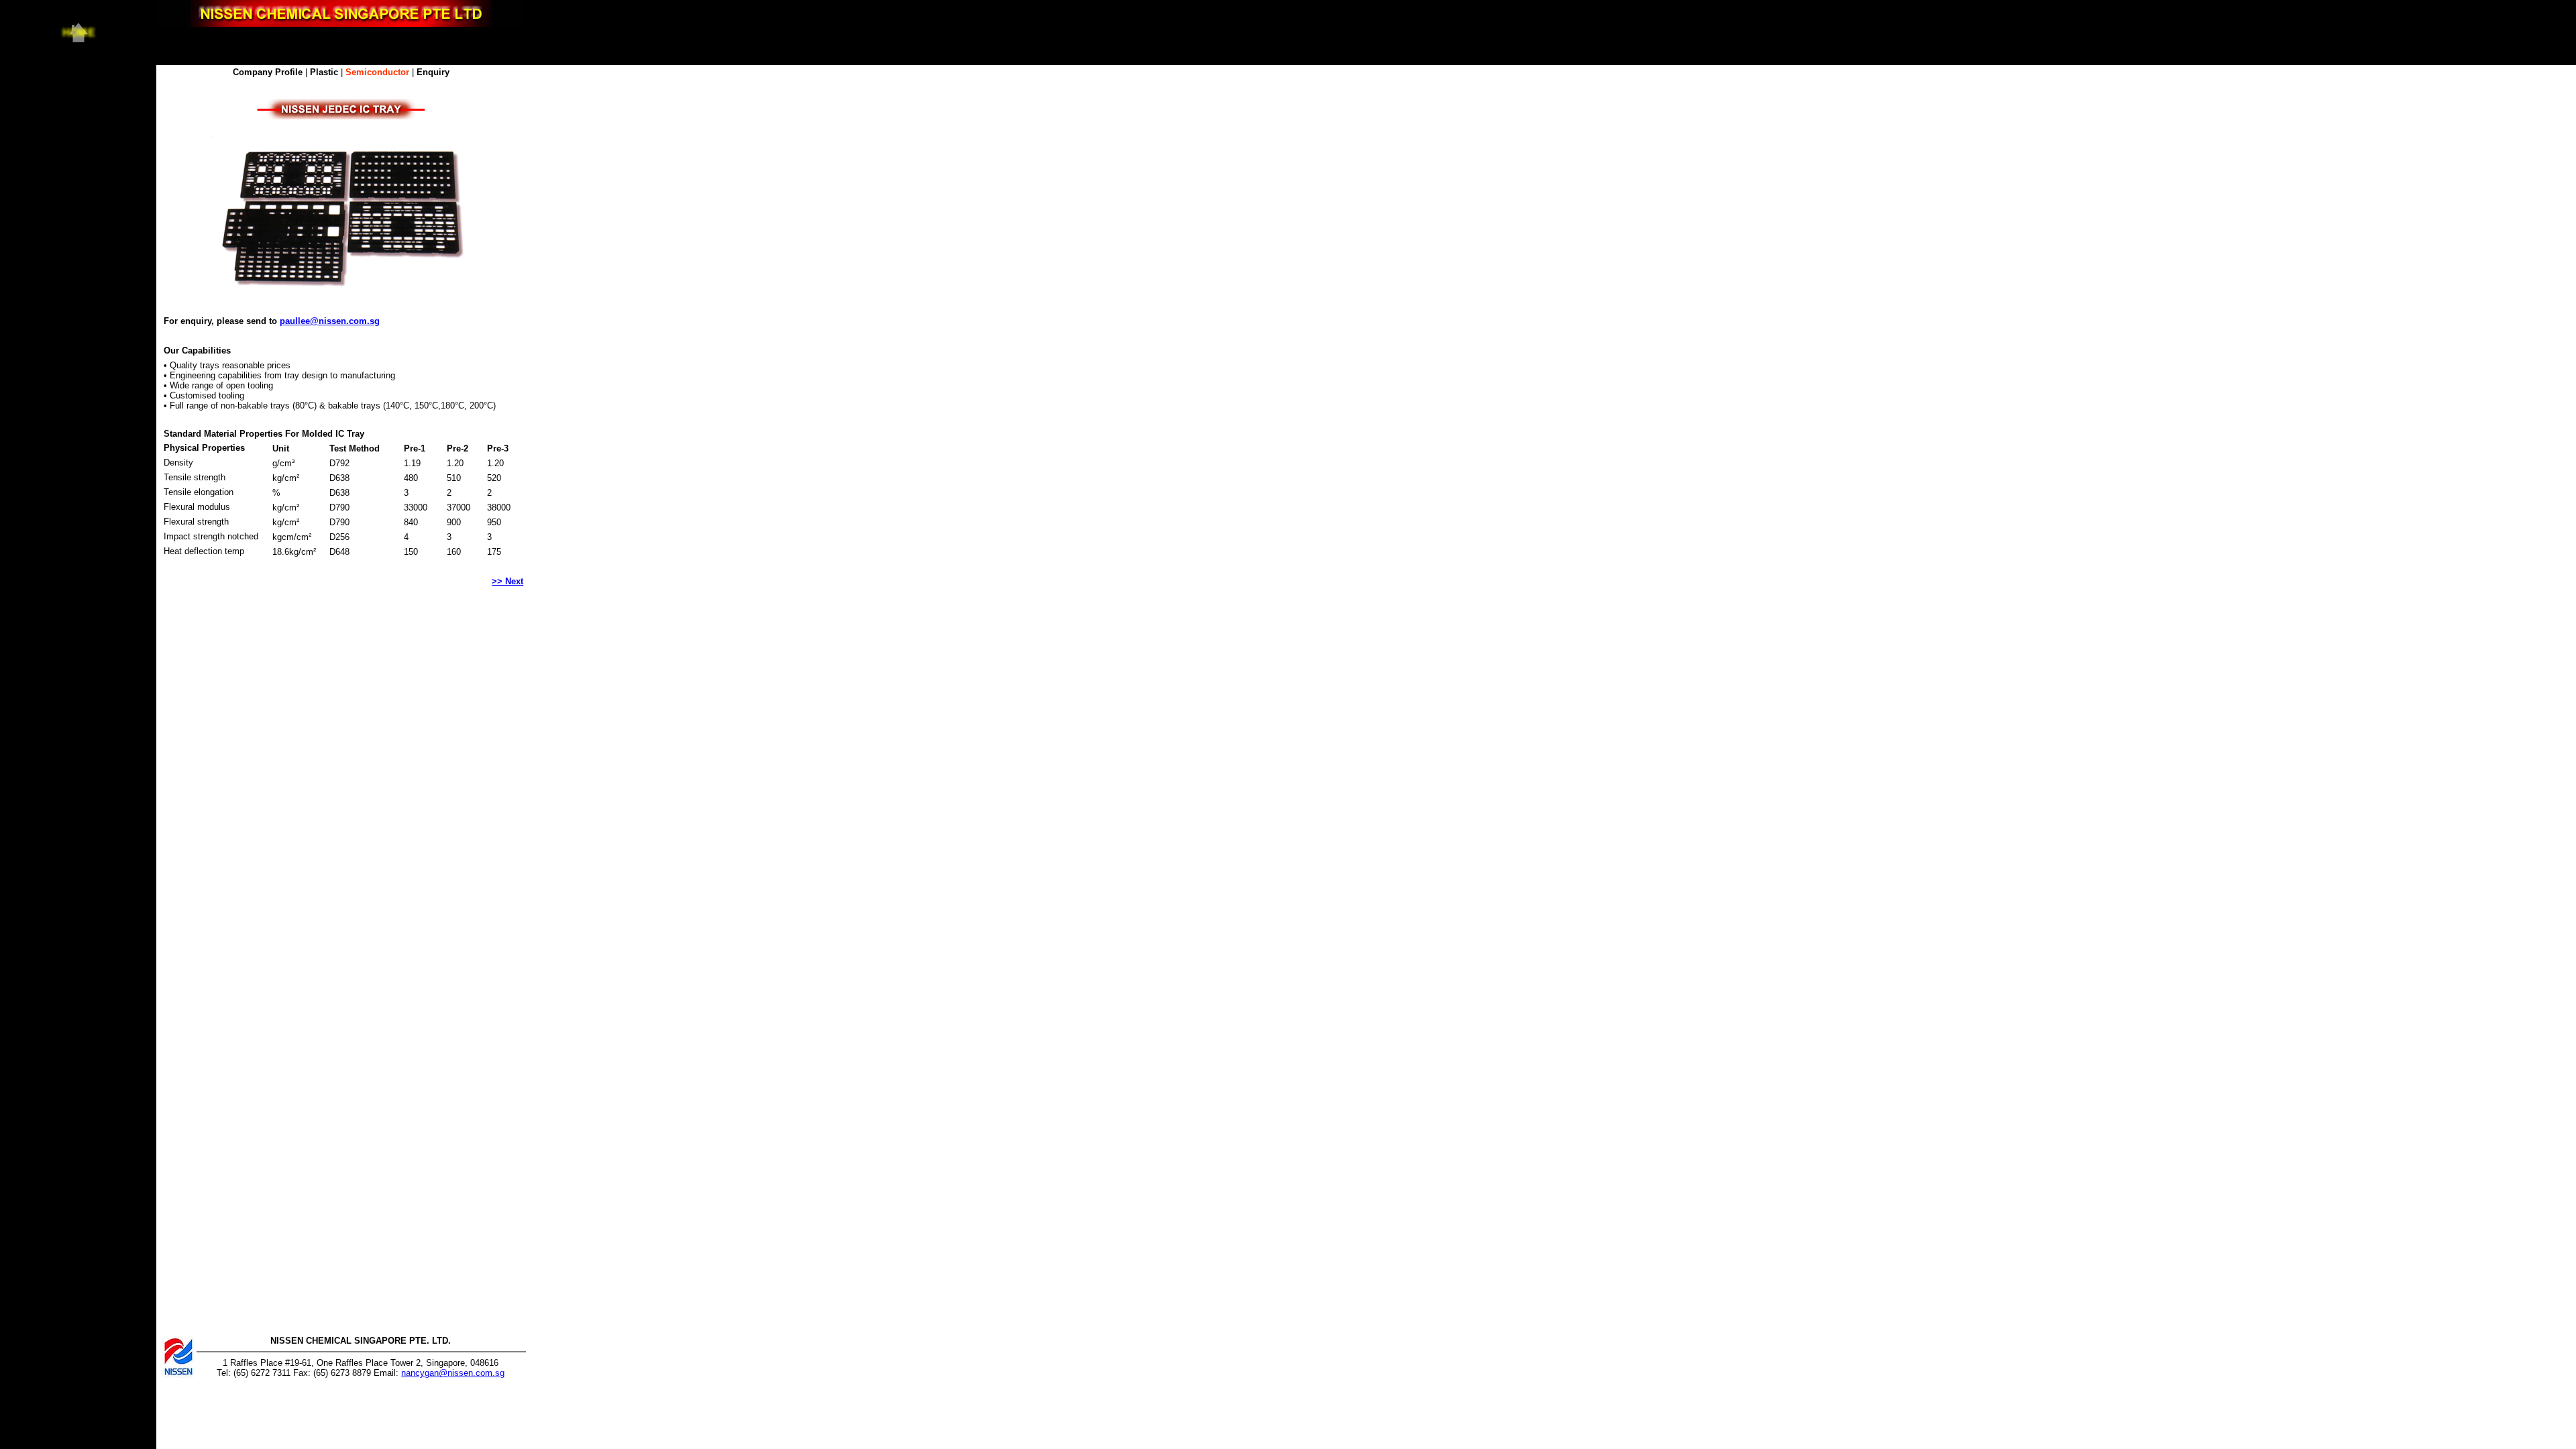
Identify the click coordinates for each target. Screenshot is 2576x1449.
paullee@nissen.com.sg (330, 321)
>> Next (507, 581)
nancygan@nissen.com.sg (453, 1373)
